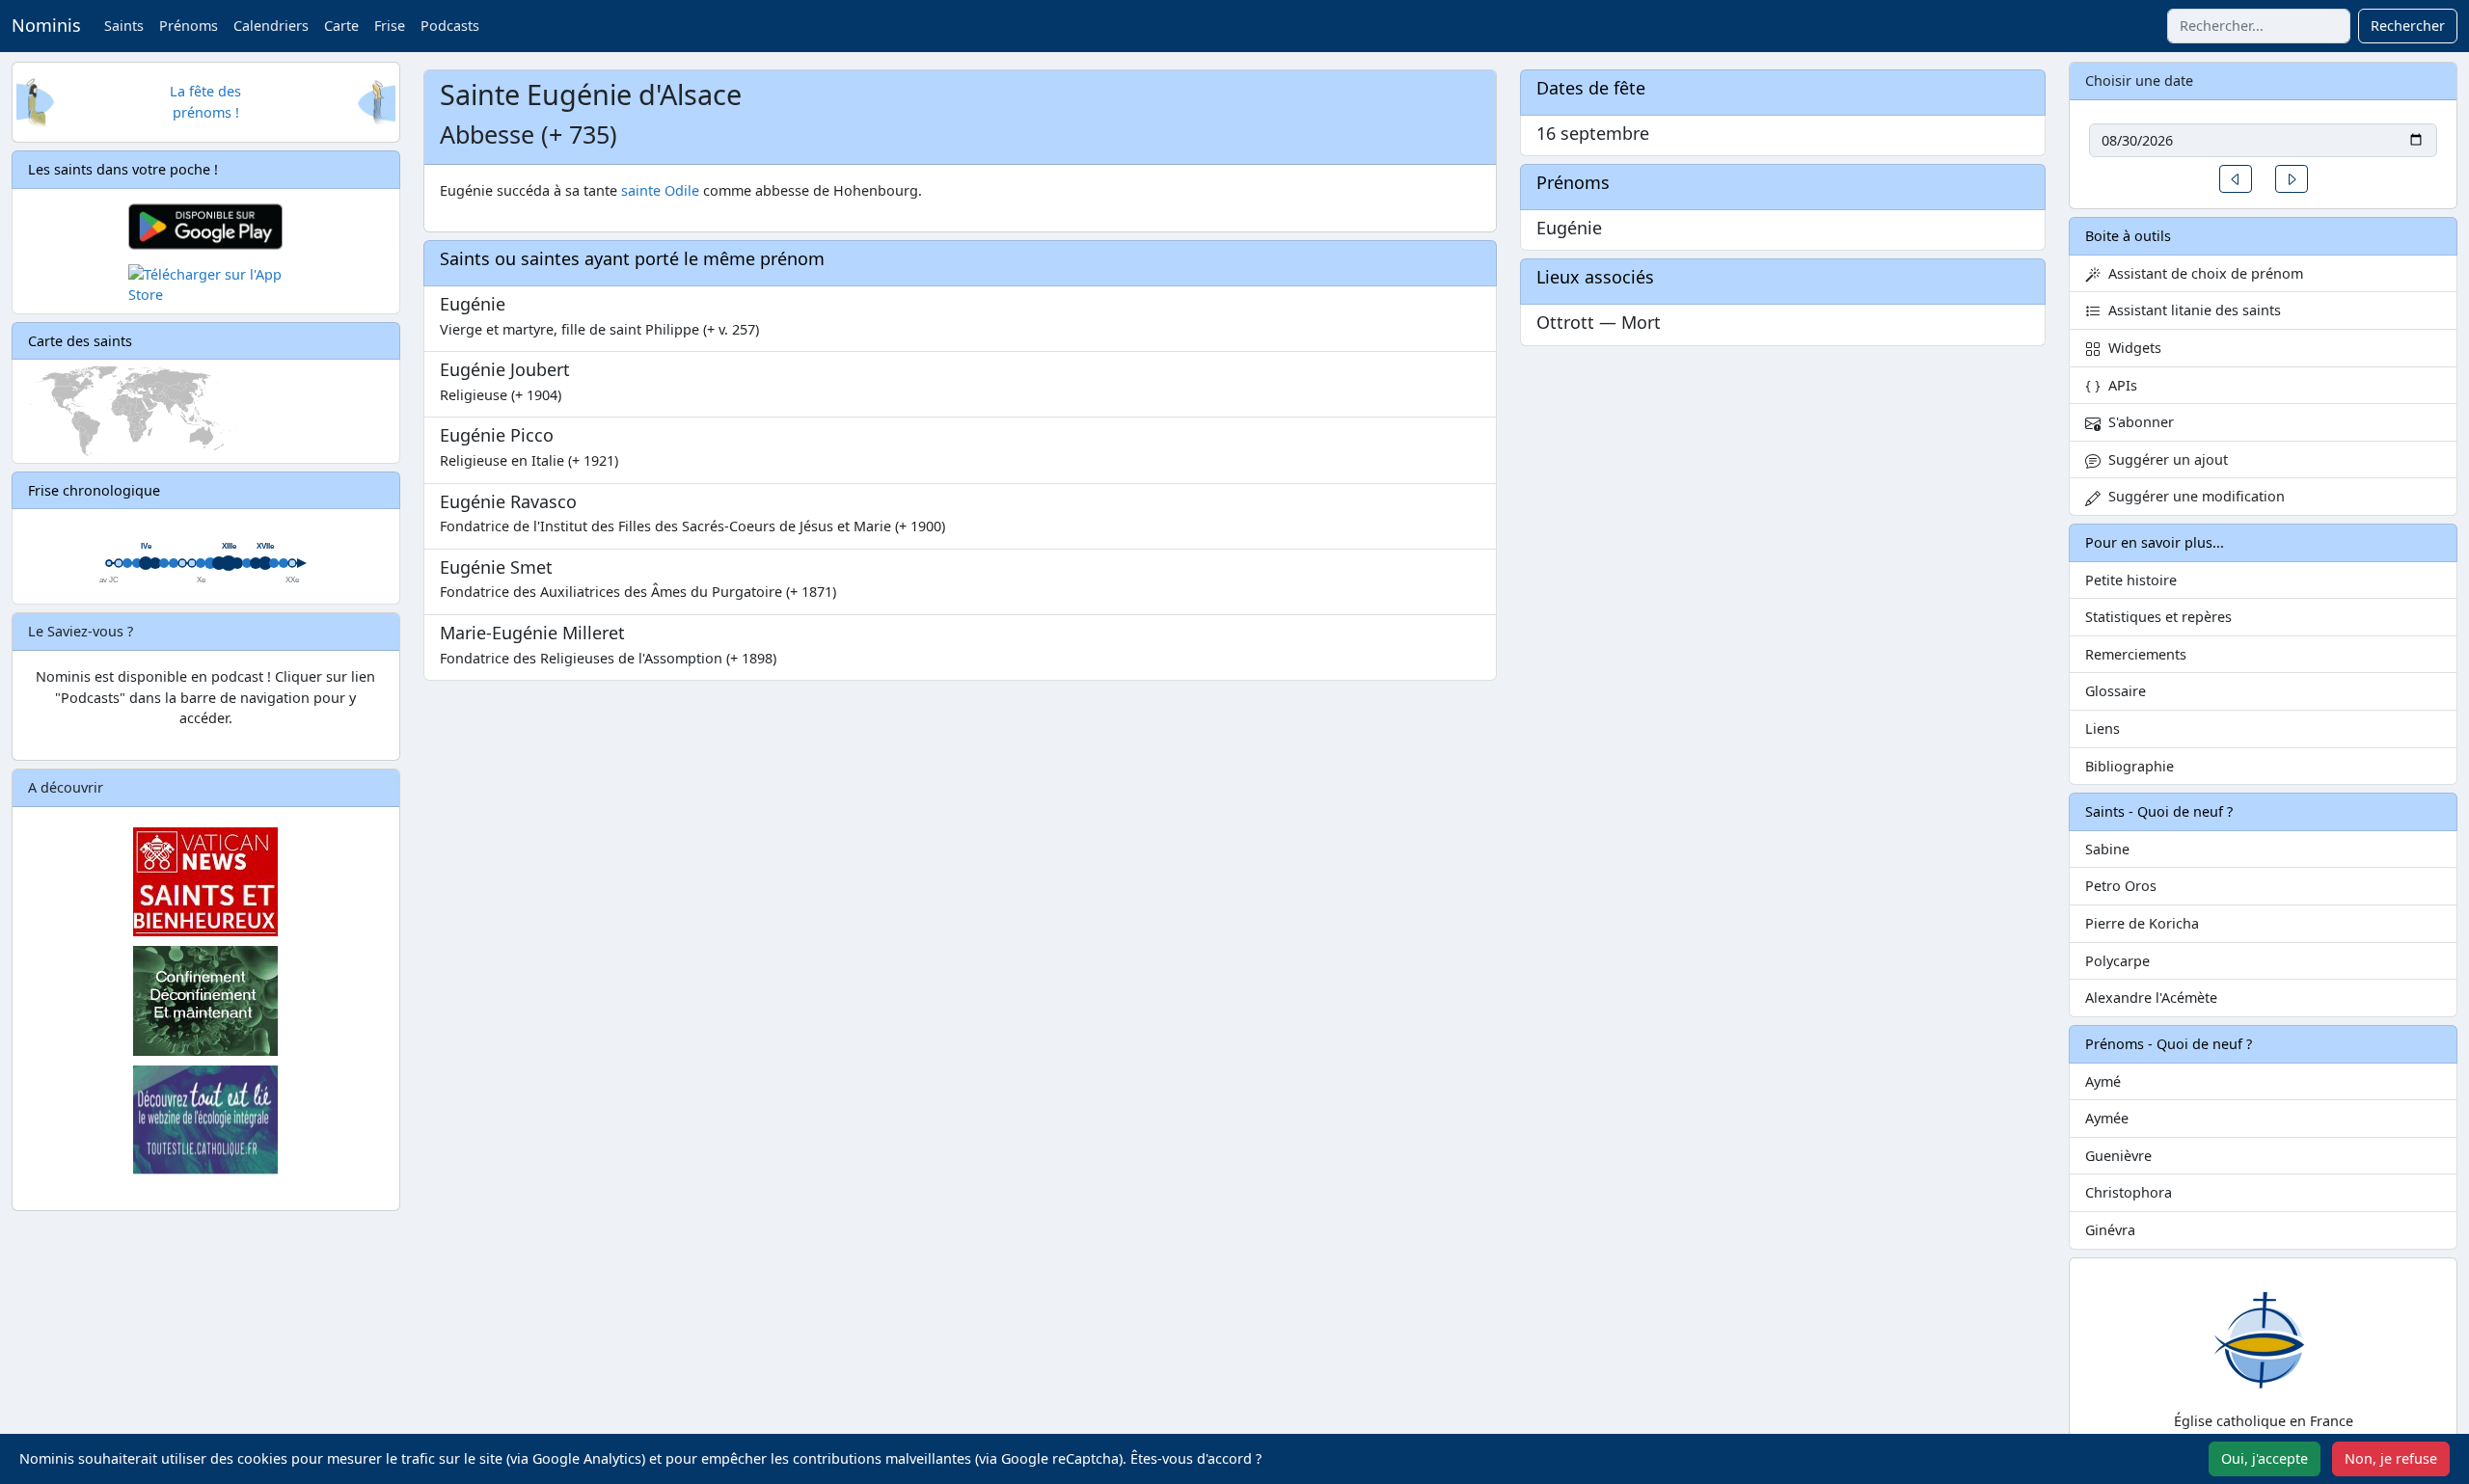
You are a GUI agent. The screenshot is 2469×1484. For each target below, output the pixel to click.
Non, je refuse (2391, 1458)
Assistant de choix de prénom (2202, 273)
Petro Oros (2121, 886)
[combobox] (2259, 26)
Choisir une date (2139, 81)
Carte (341, 26)
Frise (390, 26)
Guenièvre (2118, 1156)
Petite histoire (2131, 580)
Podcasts (450, 26)
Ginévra (2110, 1230)
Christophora (2129, 1192)
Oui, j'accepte (2265, 1458)
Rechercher (2408, 26)
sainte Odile (660, 190)
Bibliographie (2130, 766)
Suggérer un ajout (2164, 459)
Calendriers (271, 26)
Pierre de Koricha (2142, 923)
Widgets (2131, 348)
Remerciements (2136, 654)
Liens (2103, 729)
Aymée (2107, 1118)
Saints (124, 26)
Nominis (46, 25)
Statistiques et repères (2158, 617)
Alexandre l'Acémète (2151, 998)
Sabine (2107, 849)
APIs (2119, 385)
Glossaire (2116, 691)
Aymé (2103, 1081)
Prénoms (189, 26)
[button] (2236, 179)
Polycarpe (2117, 961)
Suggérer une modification (2193, 496)
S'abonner (2137, 422)
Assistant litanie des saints (2191, 310)
